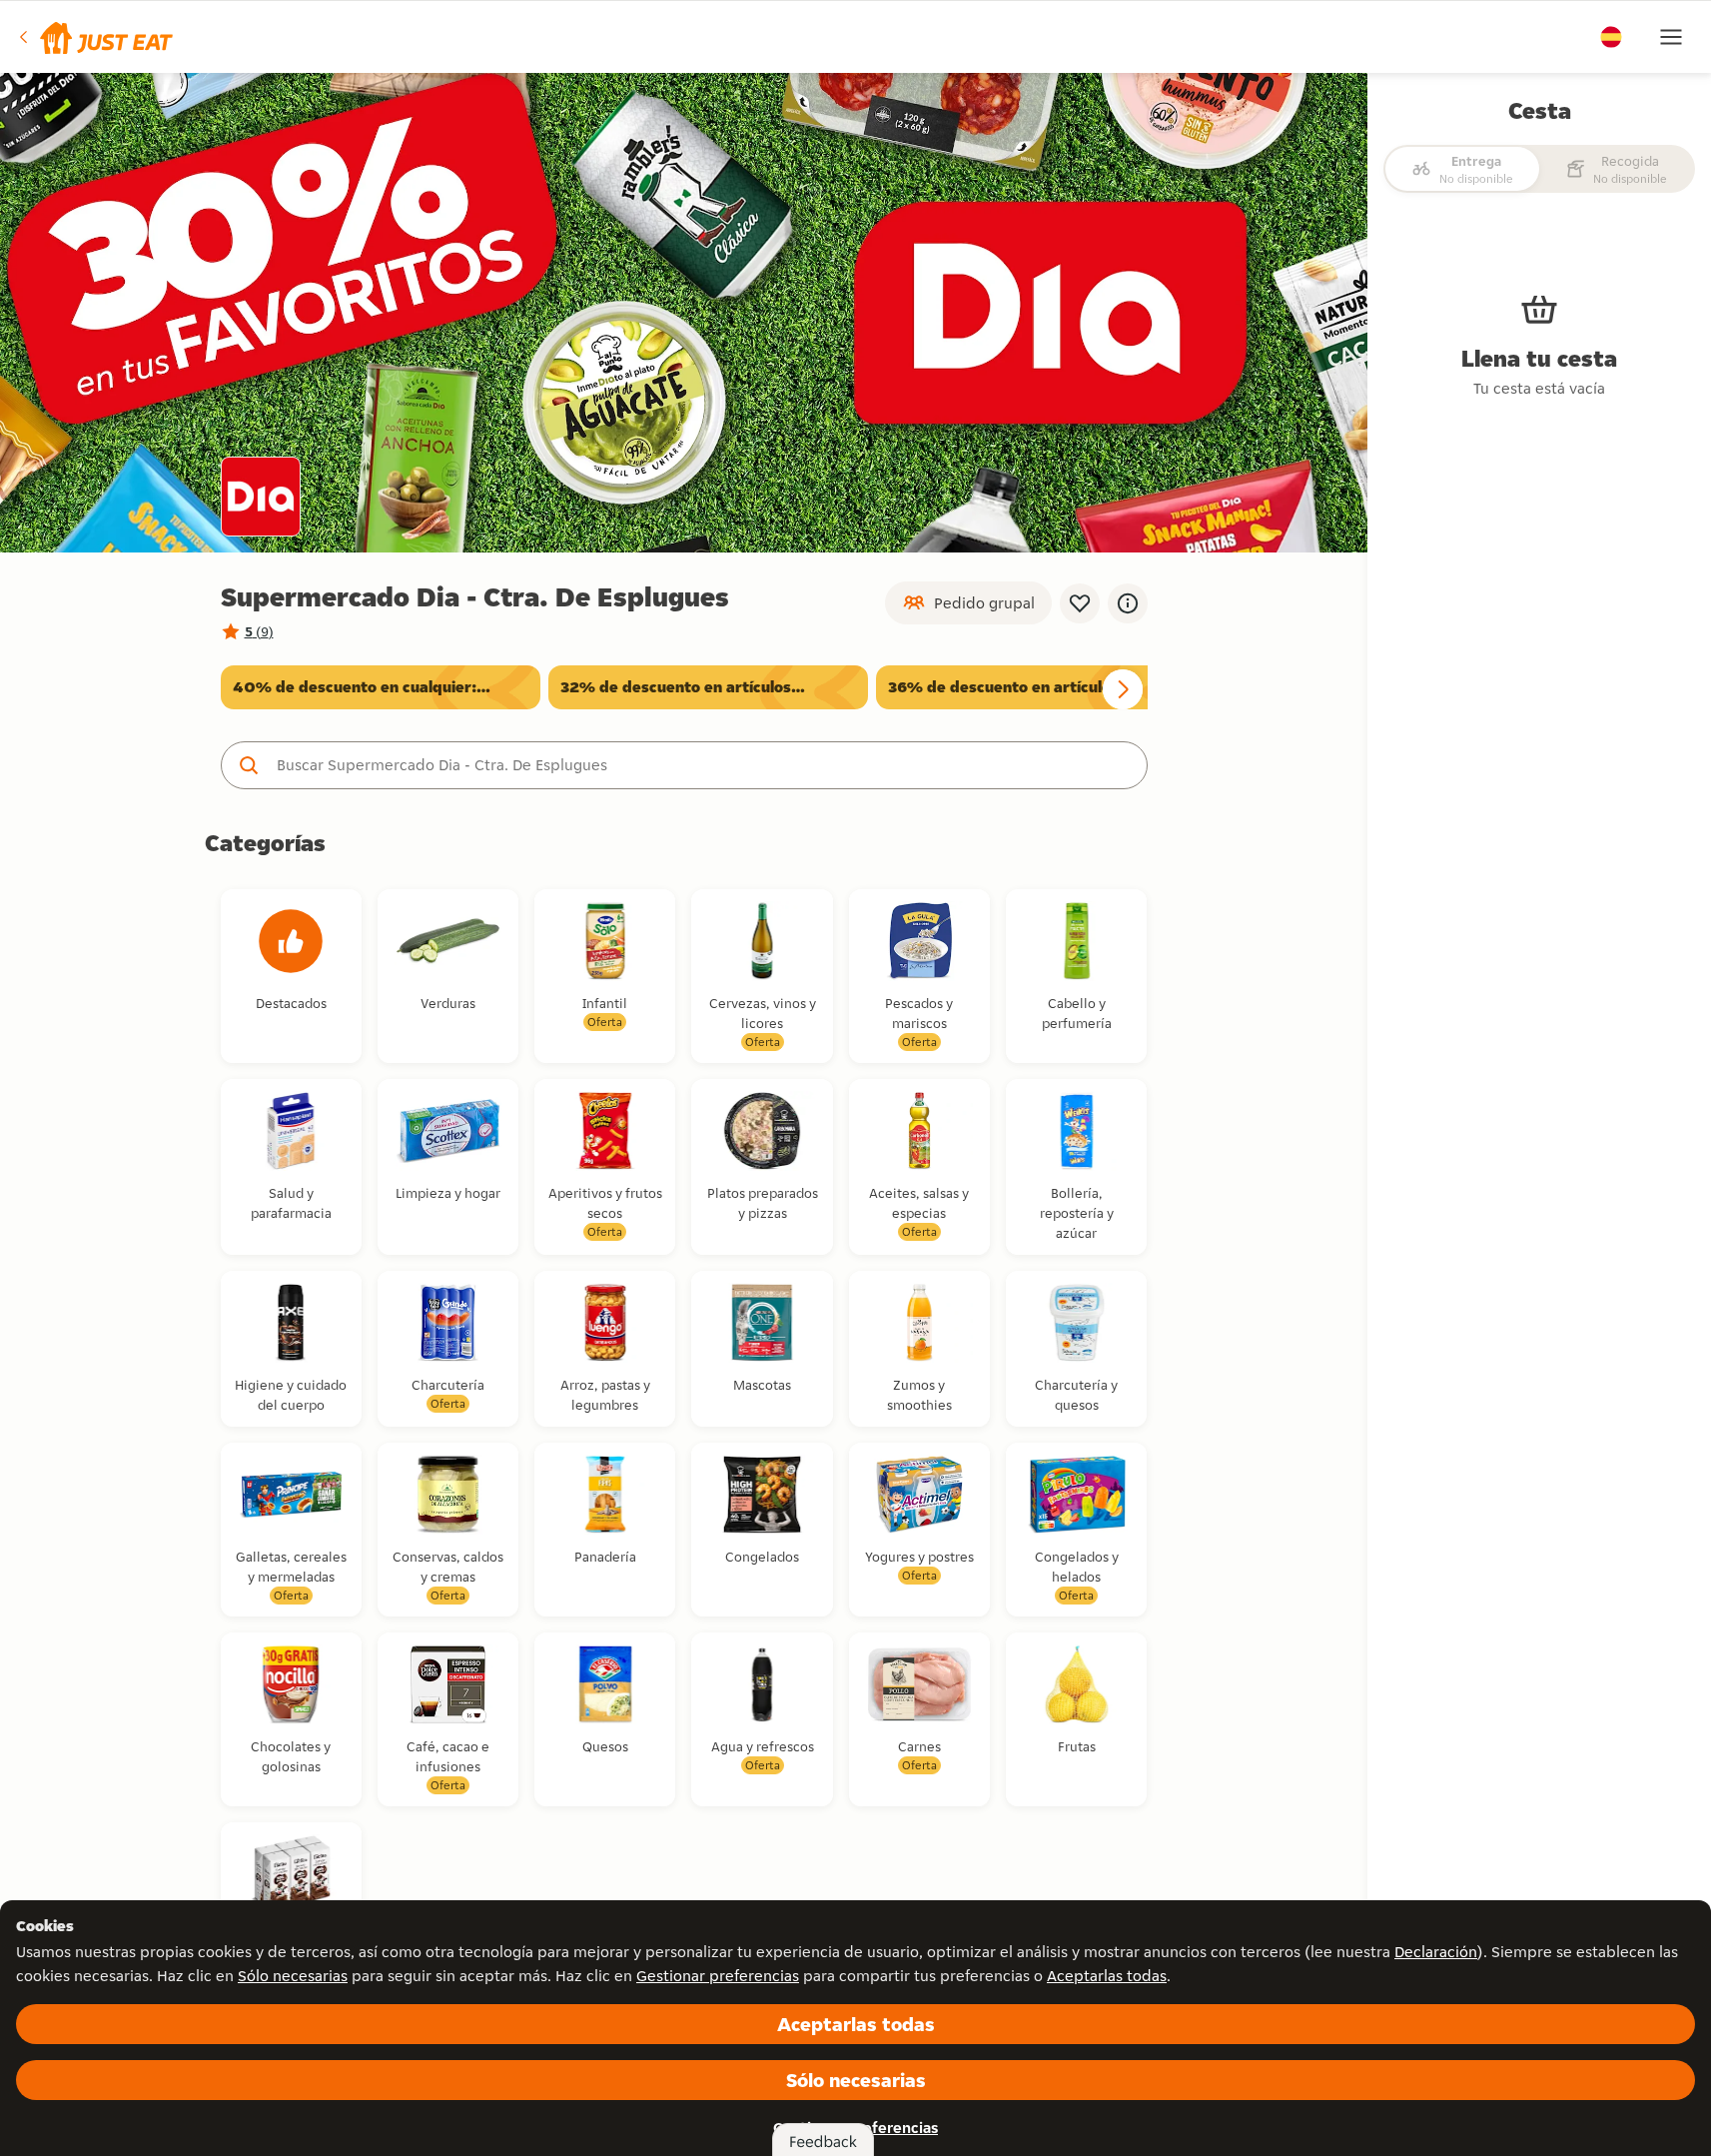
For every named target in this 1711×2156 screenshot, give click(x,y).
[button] (94, 37)
